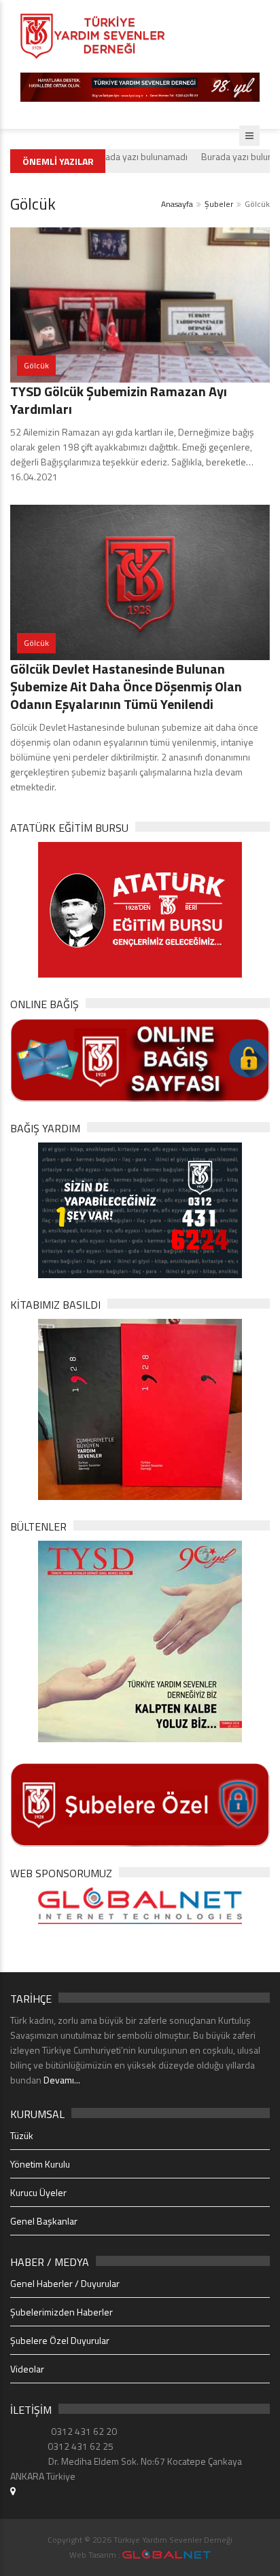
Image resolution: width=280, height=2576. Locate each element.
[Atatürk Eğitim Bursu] (140, 909)
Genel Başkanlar (44, 2221)
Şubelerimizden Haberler (62, 2312)
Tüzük (22, 2135)
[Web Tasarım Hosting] (140, 1904)
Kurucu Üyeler (38, 2192)
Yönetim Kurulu (40, 2164)
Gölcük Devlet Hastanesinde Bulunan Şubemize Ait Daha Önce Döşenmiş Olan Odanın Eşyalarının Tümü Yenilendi (126, 686)
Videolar (27, 2369)
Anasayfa (177, 204)
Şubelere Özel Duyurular (60, 2340)
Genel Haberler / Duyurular (65, 2283)
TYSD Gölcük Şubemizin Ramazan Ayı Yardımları (119, 400)
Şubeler (219, 204)
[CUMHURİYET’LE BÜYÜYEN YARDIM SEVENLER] (140, 1408)
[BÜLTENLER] (140, 1640)
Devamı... (62, 2080)
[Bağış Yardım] (140, 1209)
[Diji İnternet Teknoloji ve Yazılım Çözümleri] (167, 2555)
